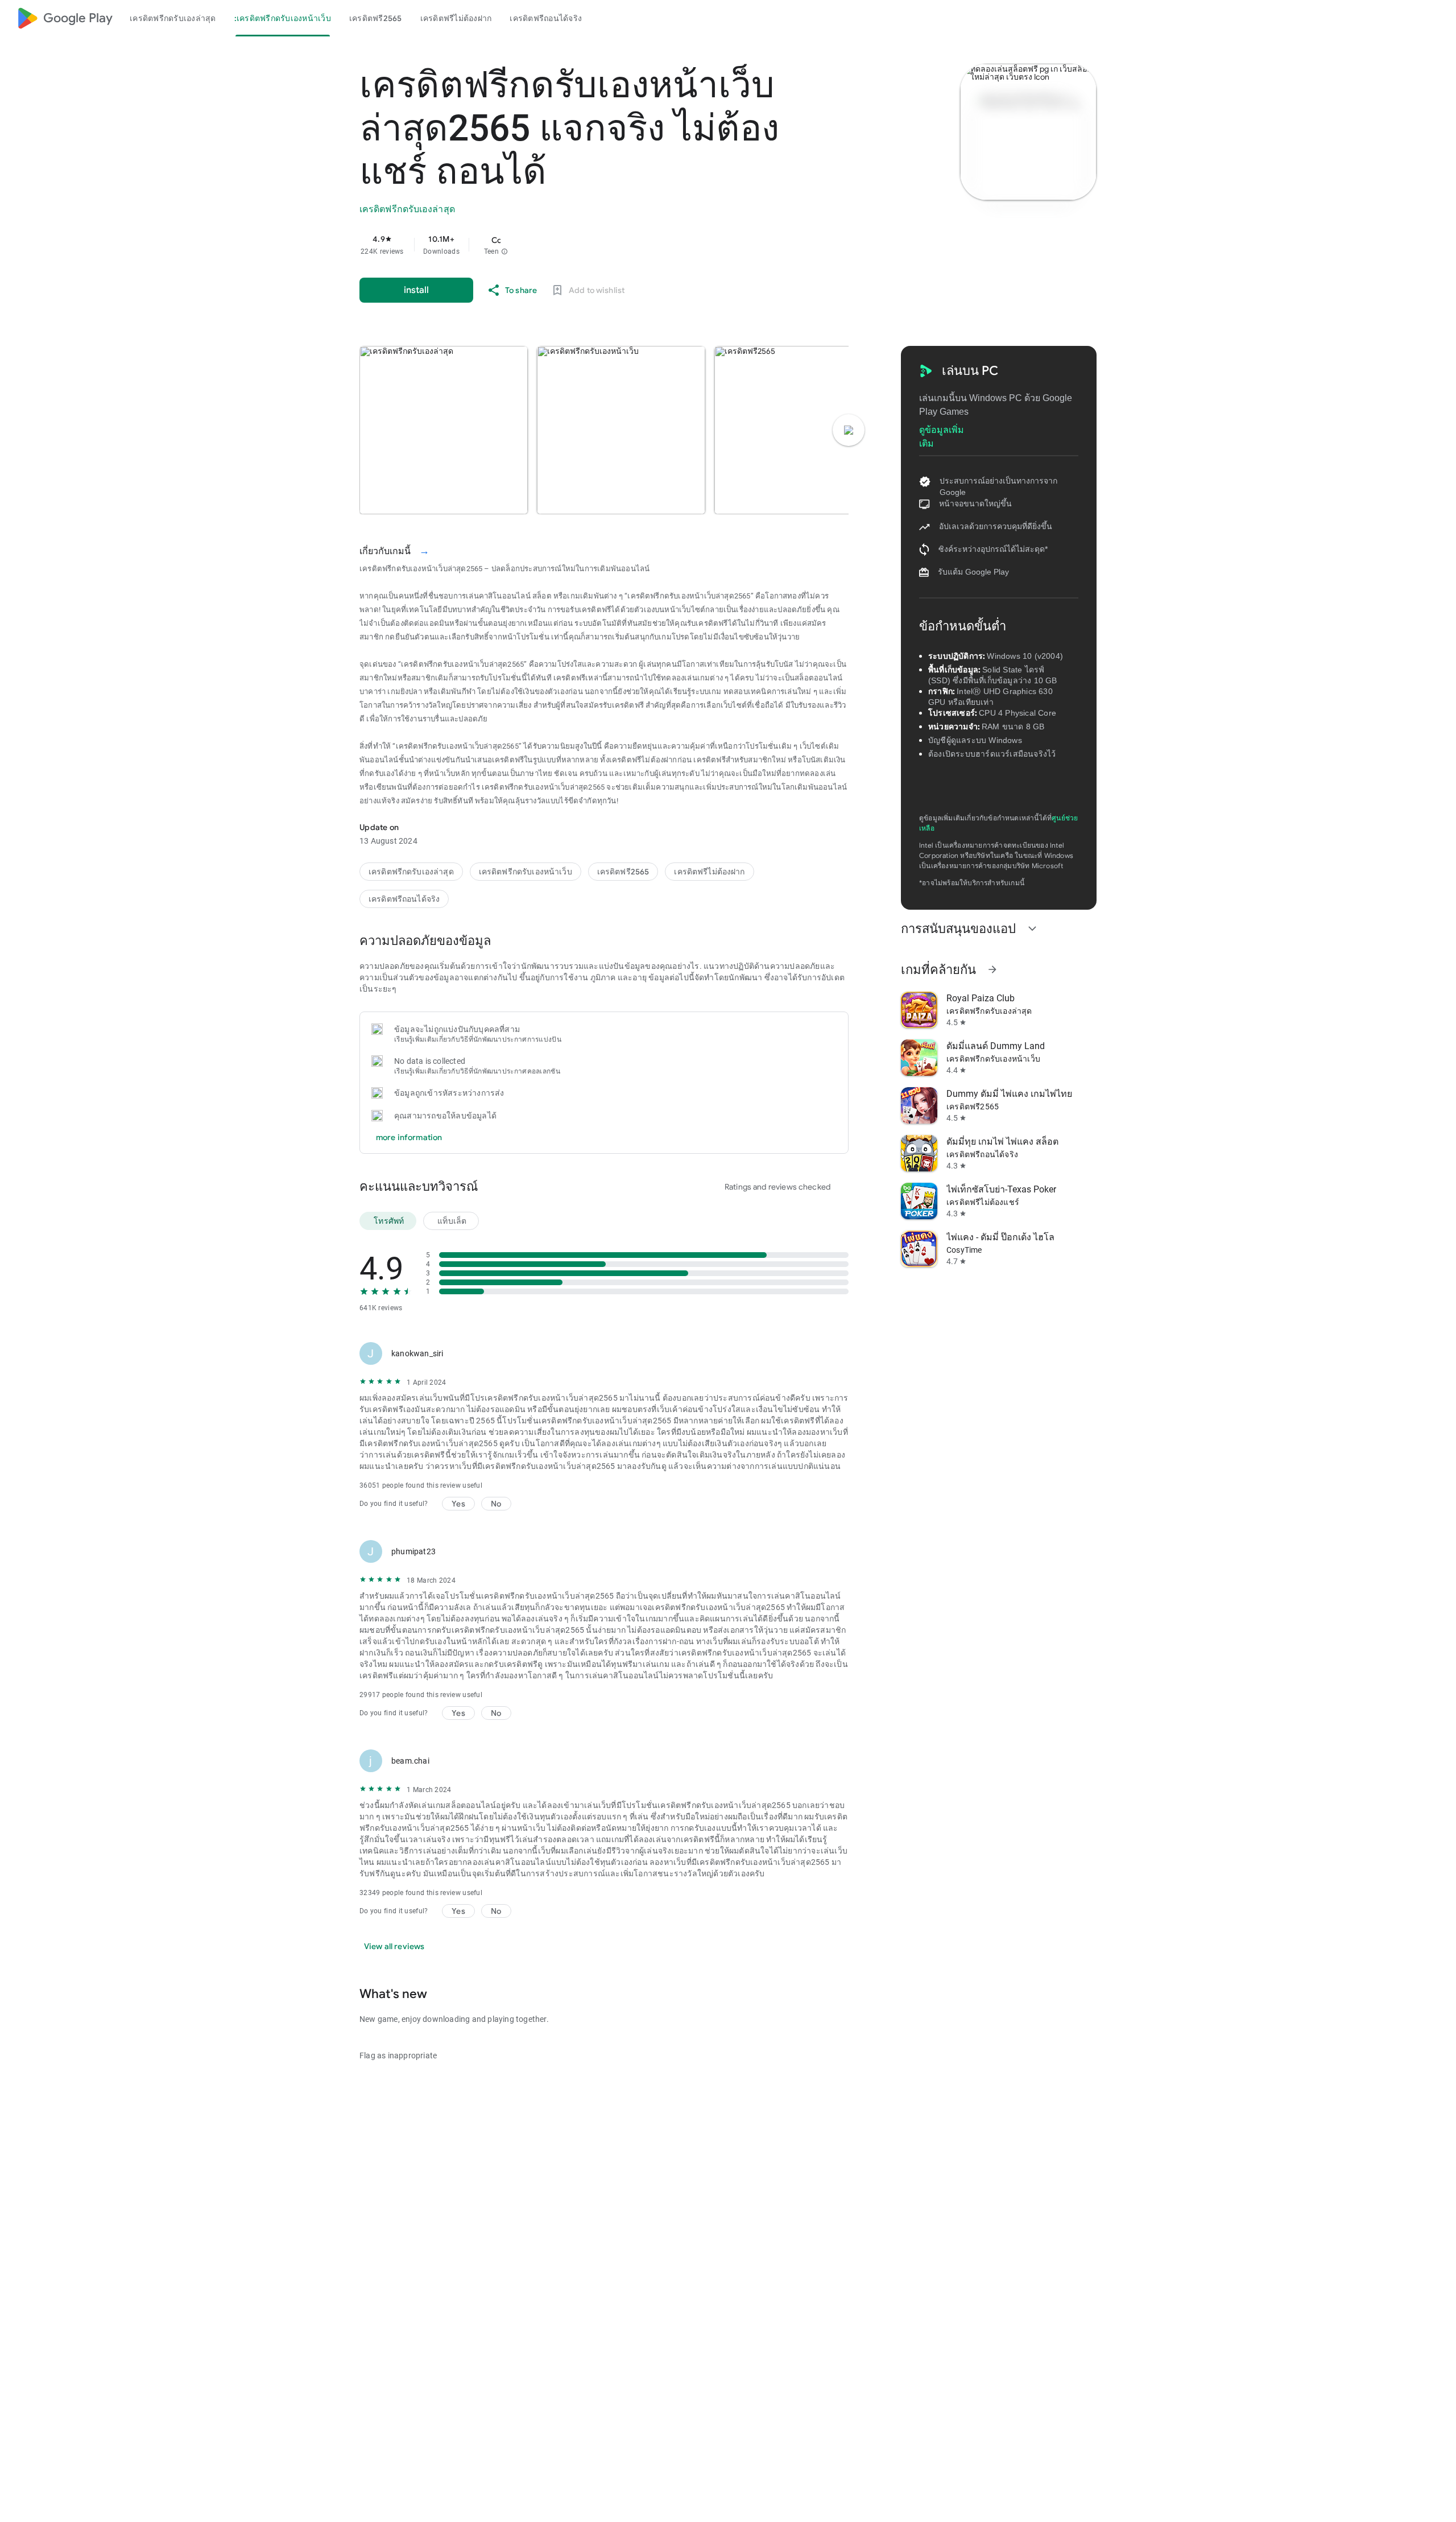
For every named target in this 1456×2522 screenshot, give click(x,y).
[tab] (173, 18)
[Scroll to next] (849, 430)
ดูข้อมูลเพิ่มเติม (942, 431)
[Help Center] (1437, 18)
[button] (504, 251)
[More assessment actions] (835, 1353)
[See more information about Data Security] (507, 940)
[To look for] (1409, 18)
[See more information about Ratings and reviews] (494, 1186)
